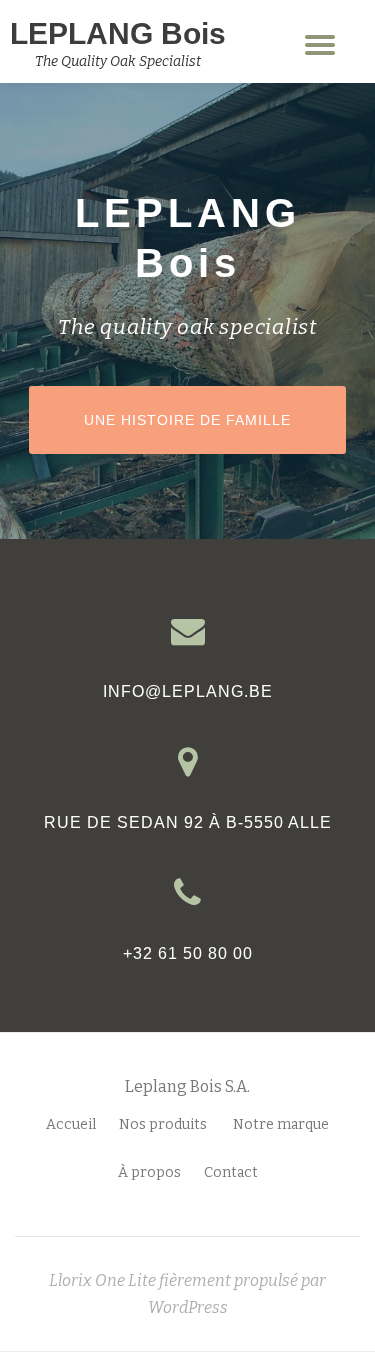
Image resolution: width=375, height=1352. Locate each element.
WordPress (188, 1307)
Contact (231, 1172)
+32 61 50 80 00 (188, 953)
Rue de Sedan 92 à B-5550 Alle (188, 822)
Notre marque (281, 1124)
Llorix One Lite (104, 1280)
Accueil (71, 1124)
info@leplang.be (188, 691)
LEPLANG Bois (118, 33)
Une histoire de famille (214, 419)
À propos (149, 1172)
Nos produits (164, 1124)
